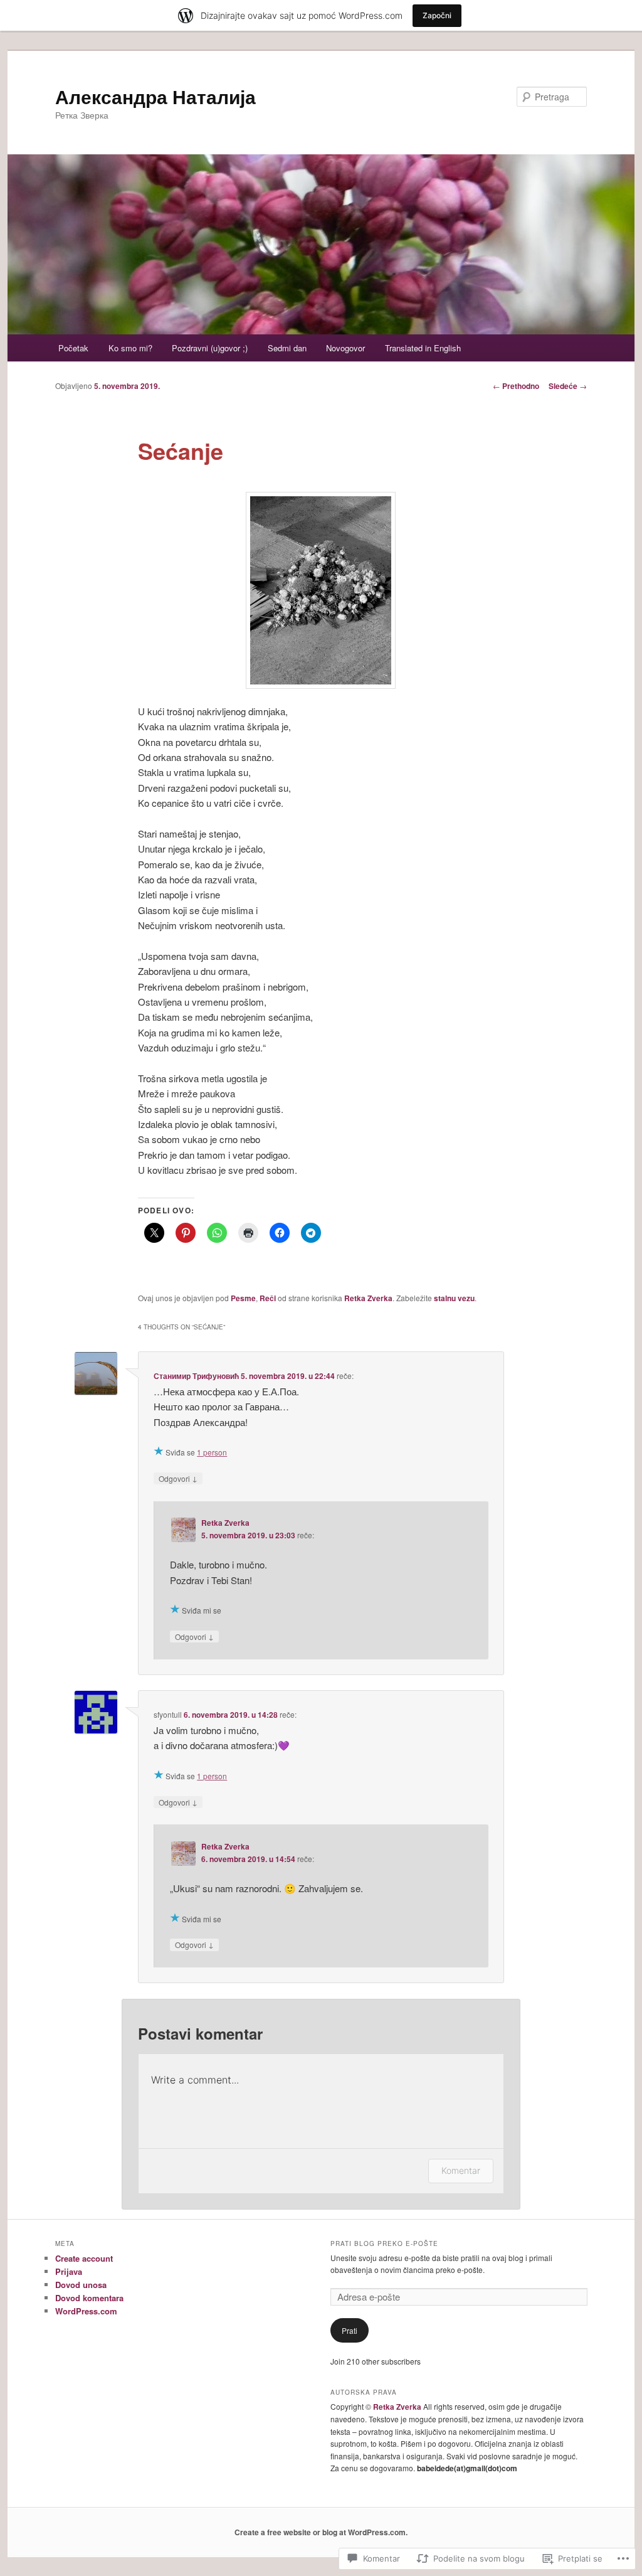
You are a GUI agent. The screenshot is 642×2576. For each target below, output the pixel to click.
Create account (84, 2258)
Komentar (461, 2170)
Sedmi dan (287, 348)
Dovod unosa (81, 2285)
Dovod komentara (89, 2298)
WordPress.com (86, 2311)
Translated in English (423, 348)
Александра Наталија (155, 96)
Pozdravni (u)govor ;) (210, 348)
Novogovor (345, 348)
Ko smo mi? (130, 348)
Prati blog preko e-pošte (384, 2243)
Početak (73, 348)
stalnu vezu (454, 1298)
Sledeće (568, 386)
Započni (437, 15)
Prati (350, 2330)
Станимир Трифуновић (196, 1376)
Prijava (69, 2271)
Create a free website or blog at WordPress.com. (321, 2532)
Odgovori (178, 1478)
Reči (268, 1298)
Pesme (243, 1298)
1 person (212, 1452)
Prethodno (516, 386)
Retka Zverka (368, 1298)
